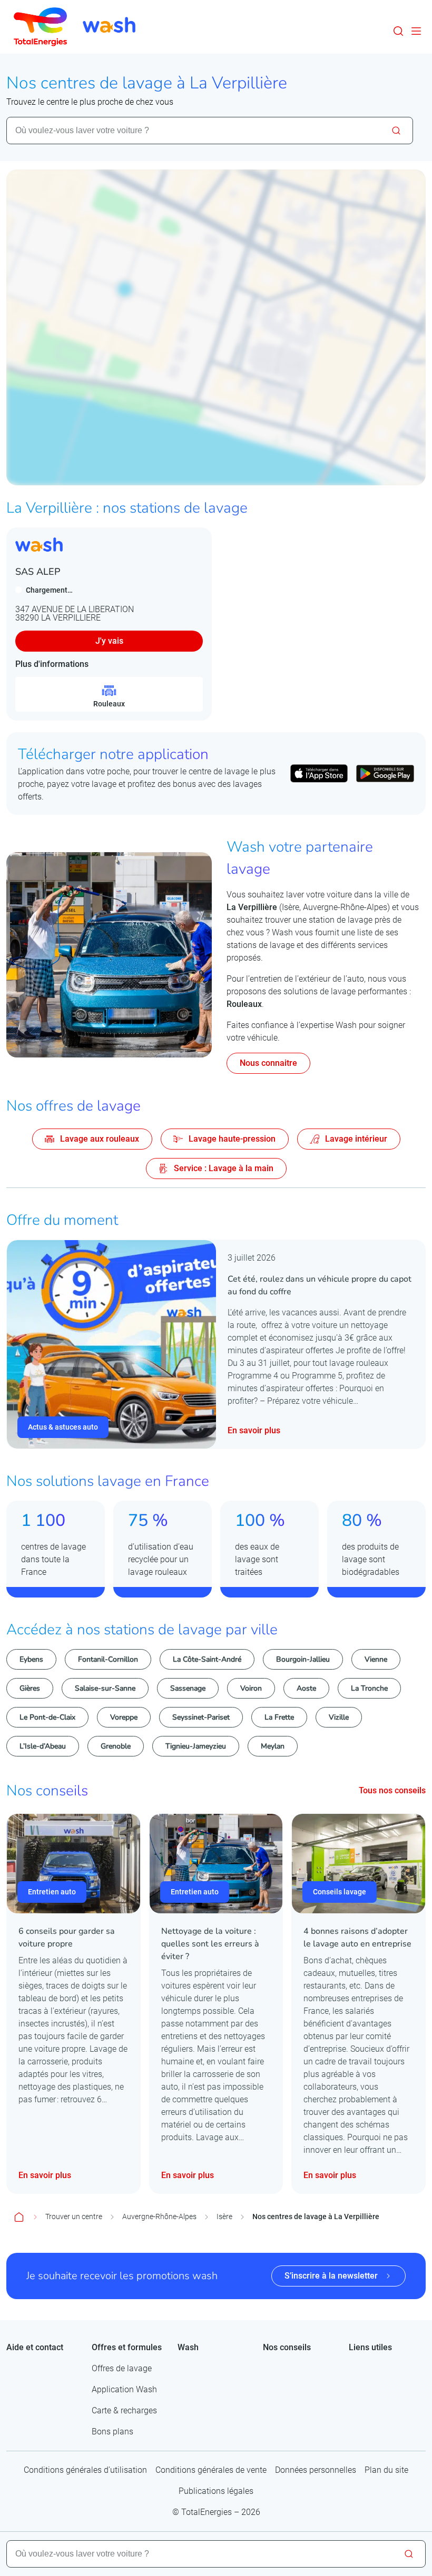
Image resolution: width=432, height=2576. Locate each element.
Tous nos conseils (392, 1790)
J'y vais (109, 641)
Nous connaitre (268, 1063)
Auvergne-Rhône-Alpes (159, 2216)
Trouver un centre (74, 2216)
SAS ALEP (38, 572)
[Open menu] (416, 31)
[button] (398, 31)
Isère (224, 2216)
